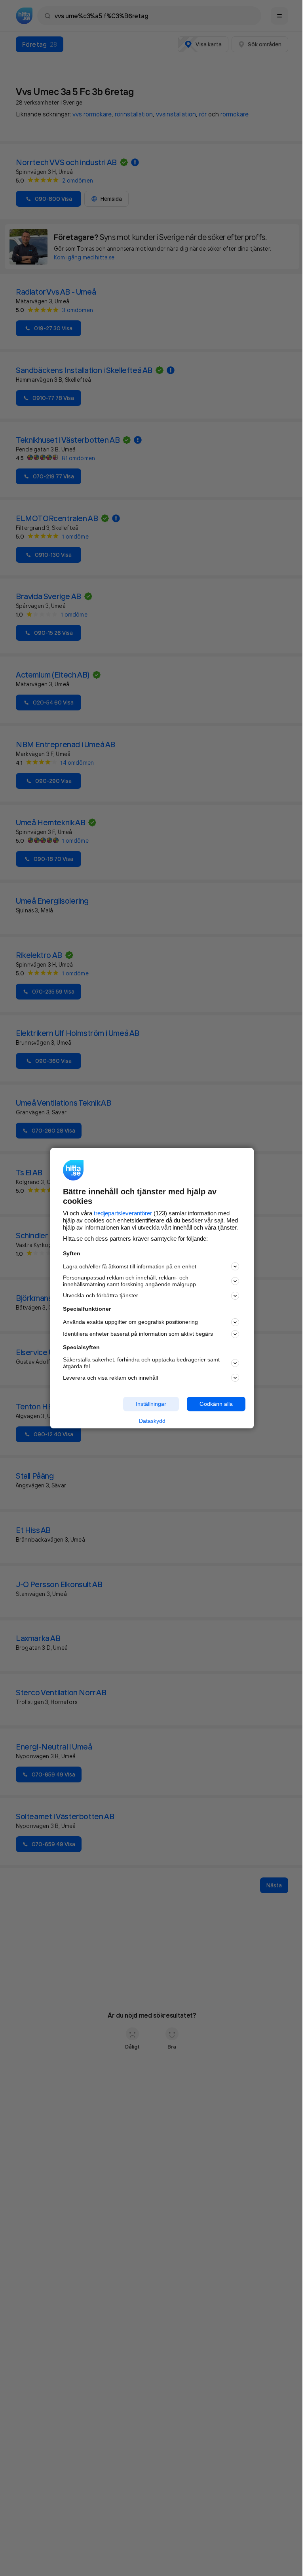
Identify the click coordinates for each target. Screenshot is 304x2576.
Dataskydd (152, 1421)
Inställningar (151, 1404)
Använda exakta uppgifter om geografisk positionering (130, 1322)
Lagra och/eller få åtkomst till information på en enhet (130, 1266)
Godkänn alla (216, 1404)
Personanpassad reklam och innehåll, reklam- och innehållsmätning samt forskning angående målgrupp (129, 1281)
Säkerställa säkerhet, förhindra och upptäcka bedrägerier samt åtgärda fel (141, 1363)
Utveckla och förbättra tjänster (101, 1295)
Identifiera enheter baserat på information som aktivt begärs (138, 1334)
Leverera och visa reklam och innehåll (110, 1378)
